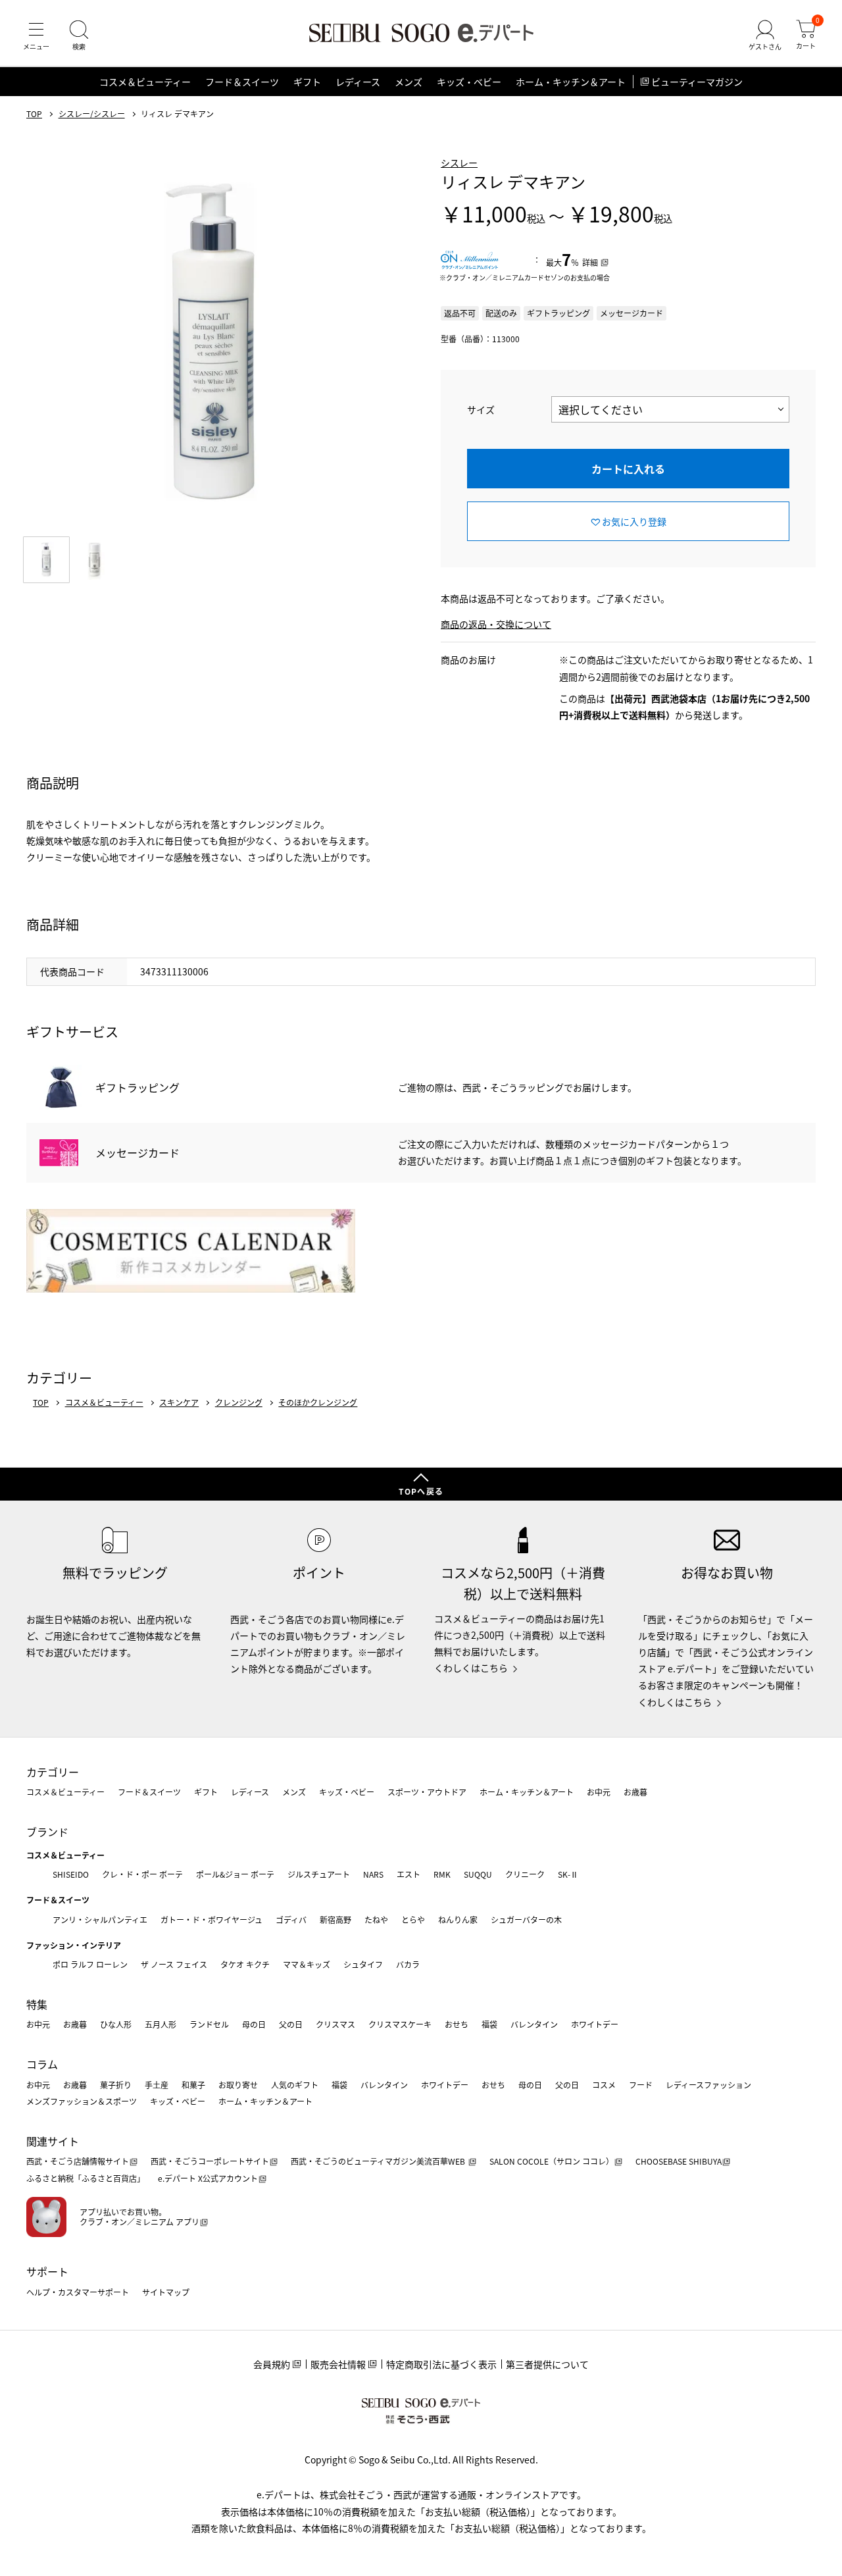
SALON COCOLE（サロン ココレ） (552, 2161)
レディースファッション (708, 2085)
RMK (442, 1874)
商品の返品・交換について (496, 624)
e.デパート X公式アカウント (208, 2178)
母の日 (254, 2024)
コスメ (604, 2085)
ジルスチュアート (319, 1874)
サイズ (481, 409)
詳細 (590, 262)
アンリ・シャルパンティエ (100, 1919)
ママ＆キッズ (307, 1964)
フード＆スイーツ (242, 82)
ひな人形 (116, 2024)
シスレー (459, 163)
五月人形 (161, 2024)
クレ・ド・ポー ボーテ (142, 1874)
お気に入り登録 (634, 521)
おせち (457, 2024)
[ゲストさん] (765, 36)
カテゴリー (53, 1772)
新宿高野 (335, 1919)
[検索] (79, 36)
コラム (42, 2064)
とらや (413, 1919)
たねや (376, 1919)
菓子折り (116, 2085)
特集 (37, 2004)
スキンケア (179, 1403)
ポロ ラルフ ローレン (90, 1964)
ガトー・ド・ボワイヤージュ (211, 1919)
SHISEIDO (71, 1874)
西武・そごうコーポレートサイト (210, 2161)
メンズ (409, 82)
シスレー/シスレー (92, 114)
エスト (409, 1874)
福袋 (489, 2024)
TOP (34, 114)
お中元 (599, 1792)
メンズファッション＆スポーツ (82, 2101)
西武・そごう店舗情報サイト (78, 2161)
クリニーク (525, 1874)
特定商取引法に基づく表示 (441, 2364)
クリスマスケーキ (400, 2024)
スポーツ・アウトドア (427, 1792)
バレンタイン (534, 2024)
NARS (373, 1874)
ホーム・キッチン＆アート (571, 82)
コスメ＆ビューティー (145, 82)
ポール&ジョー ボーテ (235, 1874)
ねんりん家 (458, 1919)
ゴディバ (291, 1919)
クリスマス (335, 2024)
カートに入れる (628, 469)
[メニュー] (36, 36)
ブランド (47, 1832)
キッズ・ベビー (469, 82)
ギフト (307, 82)
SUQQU (478, 1874)
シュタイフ (363, 1964)
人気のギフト (295, 2085)
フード (641, 2085)
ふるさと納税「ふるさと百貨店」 (86, 2178)
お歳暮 (635, 1792)
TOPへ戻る (421, 1491)
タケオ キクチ (245, 1964)
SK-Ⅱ (568, 1874)
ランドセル (209, 2024)
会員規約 (272, 2364)
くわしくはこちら (471, 1668)
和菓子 (193, 2085)
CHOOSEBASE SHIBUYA (679, 2161)
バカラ (408, 1964)
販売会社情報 (338, 2364)
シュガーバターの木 (526, 1919)
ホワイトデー (595, 2024)
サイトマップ (166, 2292)
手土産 (157, 2085)
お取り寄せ (238, 2085)
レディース (358, 82)
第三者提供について (547, 2364)
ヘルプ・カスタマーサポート (78, 2292)
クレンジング (239, 1403)
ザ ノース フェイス (174, 1964)
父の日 (291, 2024)
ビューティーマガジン (697, 82)
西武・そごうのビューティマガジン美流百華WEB (379, 2161)
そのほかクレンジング (318, 1403)
